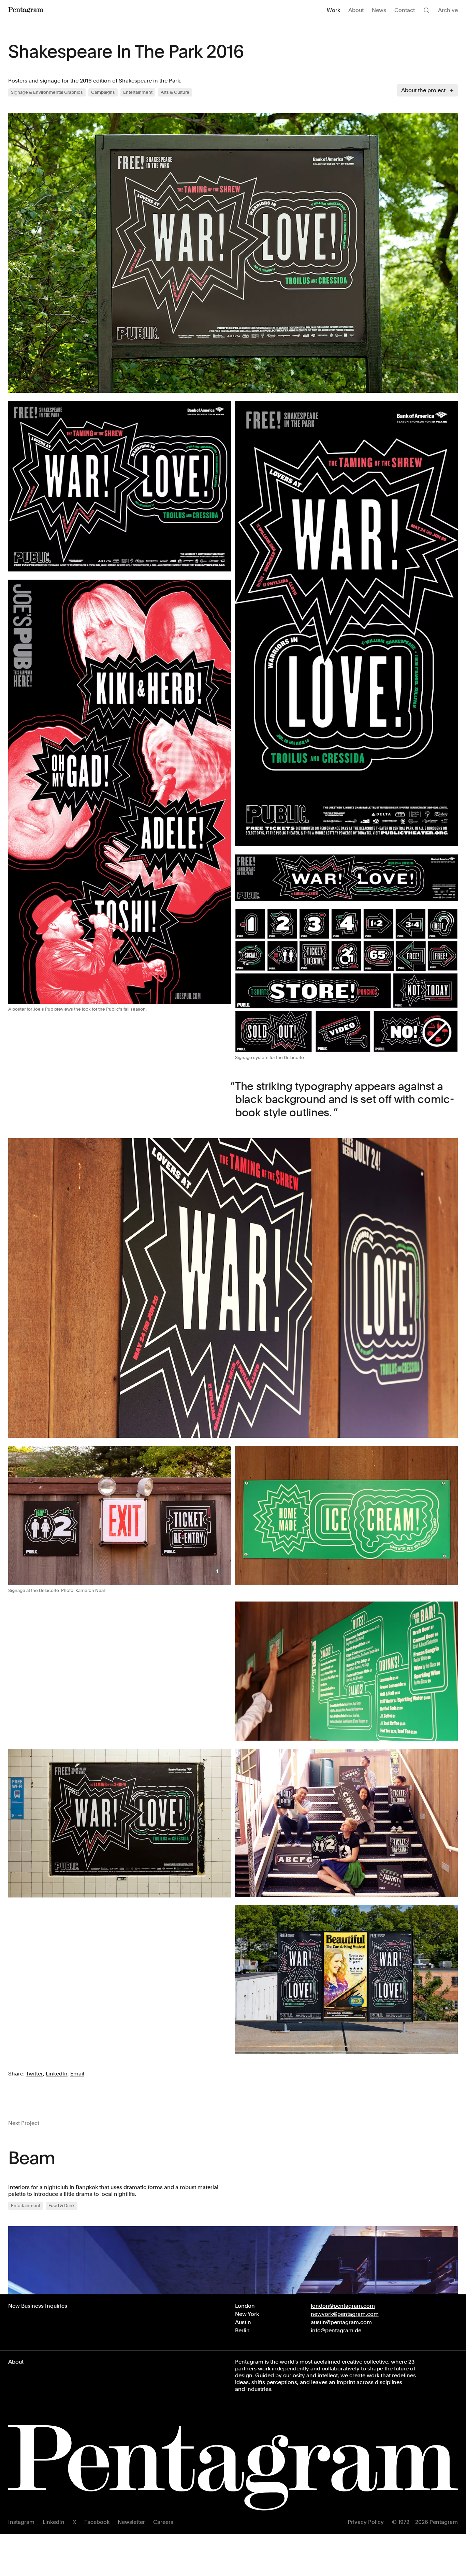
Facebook (97, 2522)
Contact (405, 10)
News (379, 10)
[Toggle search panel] (426, 10)
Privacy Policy (366, 2522)
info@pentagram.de (336, 2330)
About (356, 10)
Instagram (21, 2522)
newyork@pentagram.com (345, 2314)
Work (333, 10)
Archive (448, 10)
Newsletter (131, 2522)
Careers (163, 2522)
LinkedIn (54, 2522)
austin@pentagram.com (341, 2322)
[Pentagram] (26, 10)
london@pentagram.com (343, 2306)
